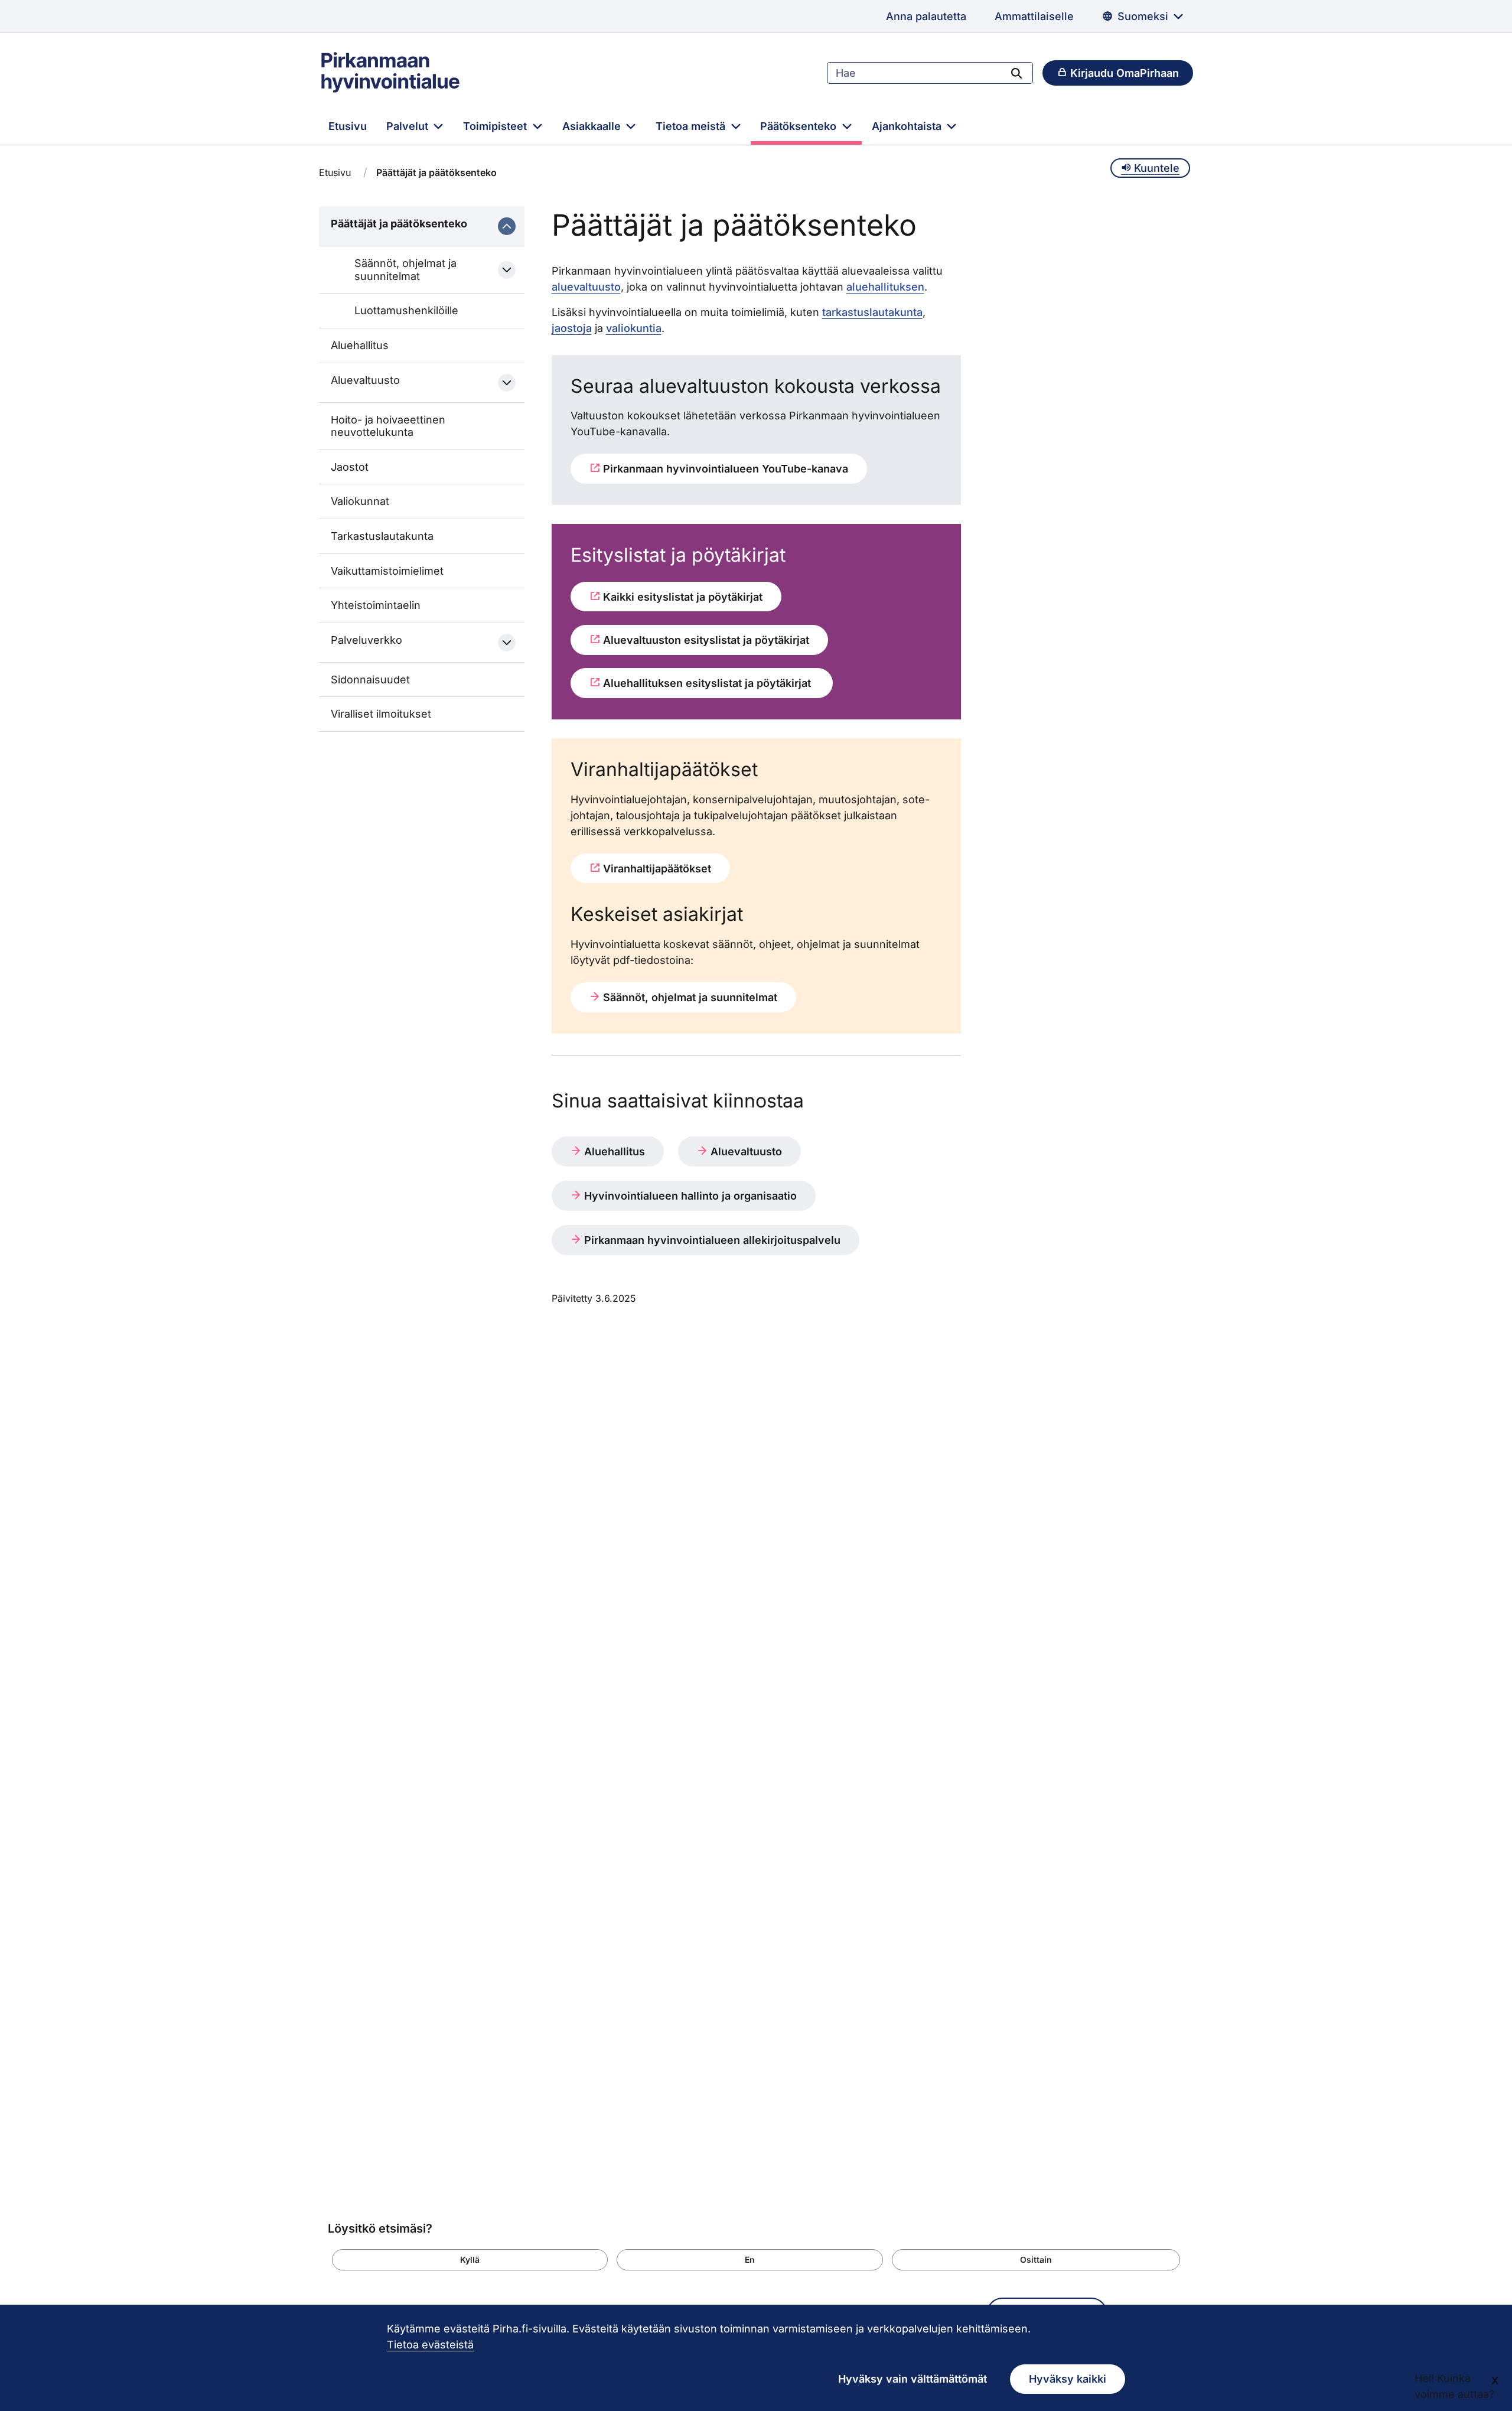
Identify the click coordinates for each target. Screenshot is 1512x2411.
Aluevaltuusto (365, 380)
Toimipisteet (496, 126)
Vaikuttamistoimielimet (387, 571)
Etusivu (348, 126)
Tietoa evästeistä (430, 2345)
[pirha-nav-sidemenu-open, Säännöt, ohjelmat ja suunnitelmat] (507, 270)
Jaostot (350, 467)
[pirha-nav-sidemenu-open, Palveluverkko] (507, 643)
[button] (470, 2260)
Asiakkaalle (593, 126)
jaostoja (572, 328)
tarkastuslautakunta (872, 312)
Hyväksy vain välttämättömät (913, 2379)
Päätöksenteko (800, 126)
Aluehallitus (360, 345)
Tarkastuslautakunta (382, 536)
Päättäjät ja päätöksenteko (399, 224)
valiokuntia (634, 328)
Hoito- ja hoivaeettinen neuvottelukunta (388, 426)
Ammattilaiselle (1034, 16)
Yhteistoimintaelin (376, 605)
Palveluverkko (366, 640)
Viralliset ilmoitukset (381, 714)
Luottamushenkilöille (406, 310)
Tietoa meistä (692, 126)
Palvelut (409, 126)
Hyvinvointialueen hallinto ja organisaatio (689, 1196)
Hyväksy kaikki (1068, 2379)
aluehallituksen (885, 287)
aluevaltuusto (586, 287)
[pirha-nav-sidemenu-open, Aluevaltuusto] (507, 383)
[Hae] (1016, 73)
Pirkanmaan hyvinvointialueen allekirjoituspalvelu (711, 1240)
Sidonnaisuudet (370, 680)
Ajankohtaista (908, 126)
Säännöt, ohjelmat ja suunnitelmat (405, 270)
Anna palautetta (926, 16)
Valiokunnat (360, 501)
